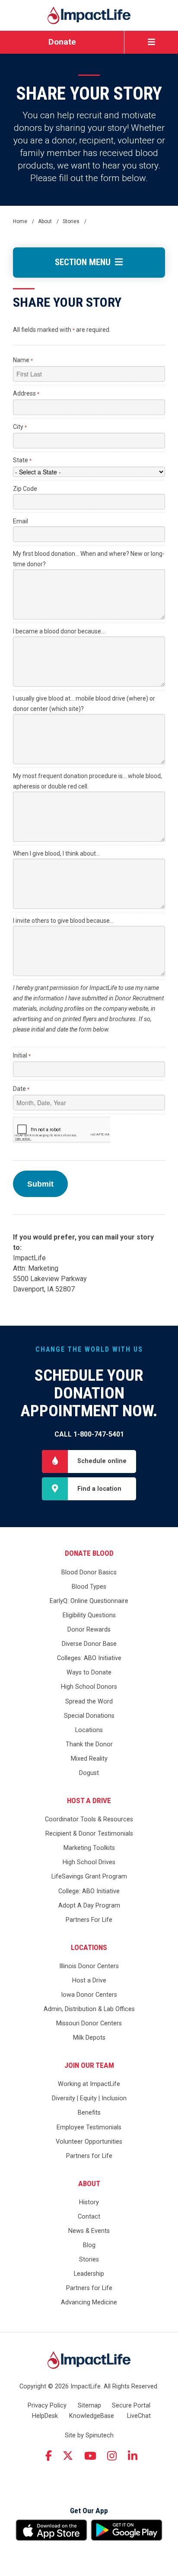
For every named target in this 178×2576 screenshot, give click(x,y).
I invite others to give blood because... (63, 921)
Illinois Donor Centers (89, 1966)
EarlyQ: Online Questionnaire (89, 1601)
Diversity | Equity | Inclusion (89, 2098)
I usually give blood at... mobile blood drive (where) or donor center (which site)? (84, 704)
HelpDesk (45, 2416)
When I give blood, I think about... (56, 853)
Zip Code (25, 489)
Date (21, 1089)
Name (23, 360)
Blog (89, 2245)
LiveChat (139, 2416)
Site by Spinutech (89, 2435)
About (89, 2183)
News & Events (89, 2231)
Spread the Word (89, 1702)
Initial (22, 1055)
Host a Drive (89, 1801)
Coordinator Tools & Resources (89, 1819)
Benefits (89, 2113)
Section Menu (85, 262)
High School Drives (89, 1862)
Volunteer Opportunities (89, 2142)
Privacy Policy (47, 2406)
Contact (89, 2217)
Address (26, 393)
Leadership (89, 2274)
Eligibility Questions (89, 1615)
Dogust (89, 1773)
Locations (89, 1730)
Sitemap (89, 2406)
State (22, 460)
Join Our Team (89, 2065)
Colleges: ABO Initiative (89, 1658)
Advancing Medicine (89, 2302)
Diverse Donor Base (89, 1644)
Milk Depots (89, 2038)
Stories (89, 2260)
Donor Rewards (89, 1630)
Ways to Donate (89, 1672)
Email (21, 521)
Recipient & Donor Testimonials (89, 1834)
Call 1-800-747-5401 (89, 1434)
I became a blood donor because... (59, 631)
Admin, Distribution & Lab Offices (89, 2009)
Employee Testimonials (89, 2127)
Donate (62, 42)
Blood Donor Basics (89, 1572)
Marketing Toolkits (89, 1848)
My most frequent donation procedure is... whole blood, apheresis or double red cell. (87, 781)
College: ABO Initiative (89, 1891)
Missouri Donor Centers (89, 2023)
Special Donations (89, 1716)
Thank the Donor (89, 1744)
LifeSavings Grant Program (89, 1877)
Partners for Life (89, 2156)
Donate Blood (89, 1553)
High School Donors (89, 1687)
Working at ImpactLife (89, 2084)
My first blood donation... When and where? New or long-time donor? (89, 559)
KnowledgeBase (92, 2416)
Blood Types (89, 1587)
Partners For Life (89, 1920)
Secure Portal (131, 2406)
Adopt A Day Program (89, 1906)
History (89, 2202)
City (20, 427)
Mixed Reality (89, 1759)
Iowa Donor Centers (89, 1995)
